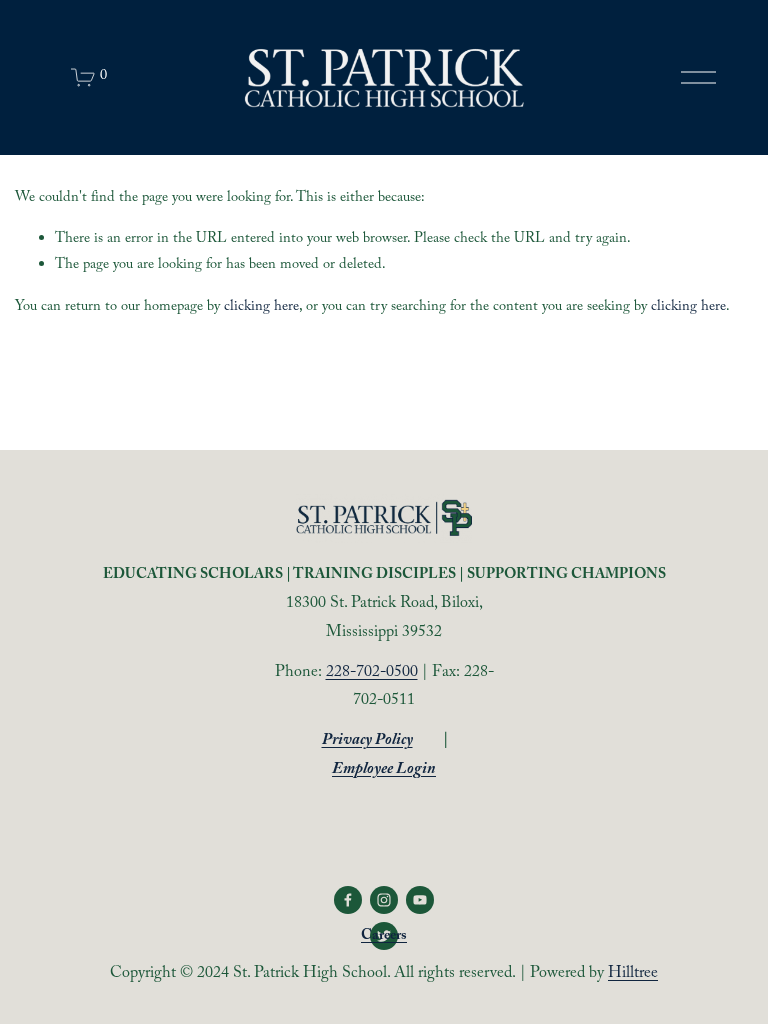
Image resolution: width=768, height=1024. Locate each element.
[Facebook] (348, 900)
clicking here (261, 308)
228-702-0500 (372, 673)
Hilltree (633, 974)
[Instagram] (384, 900)
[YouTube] (420, 900)
